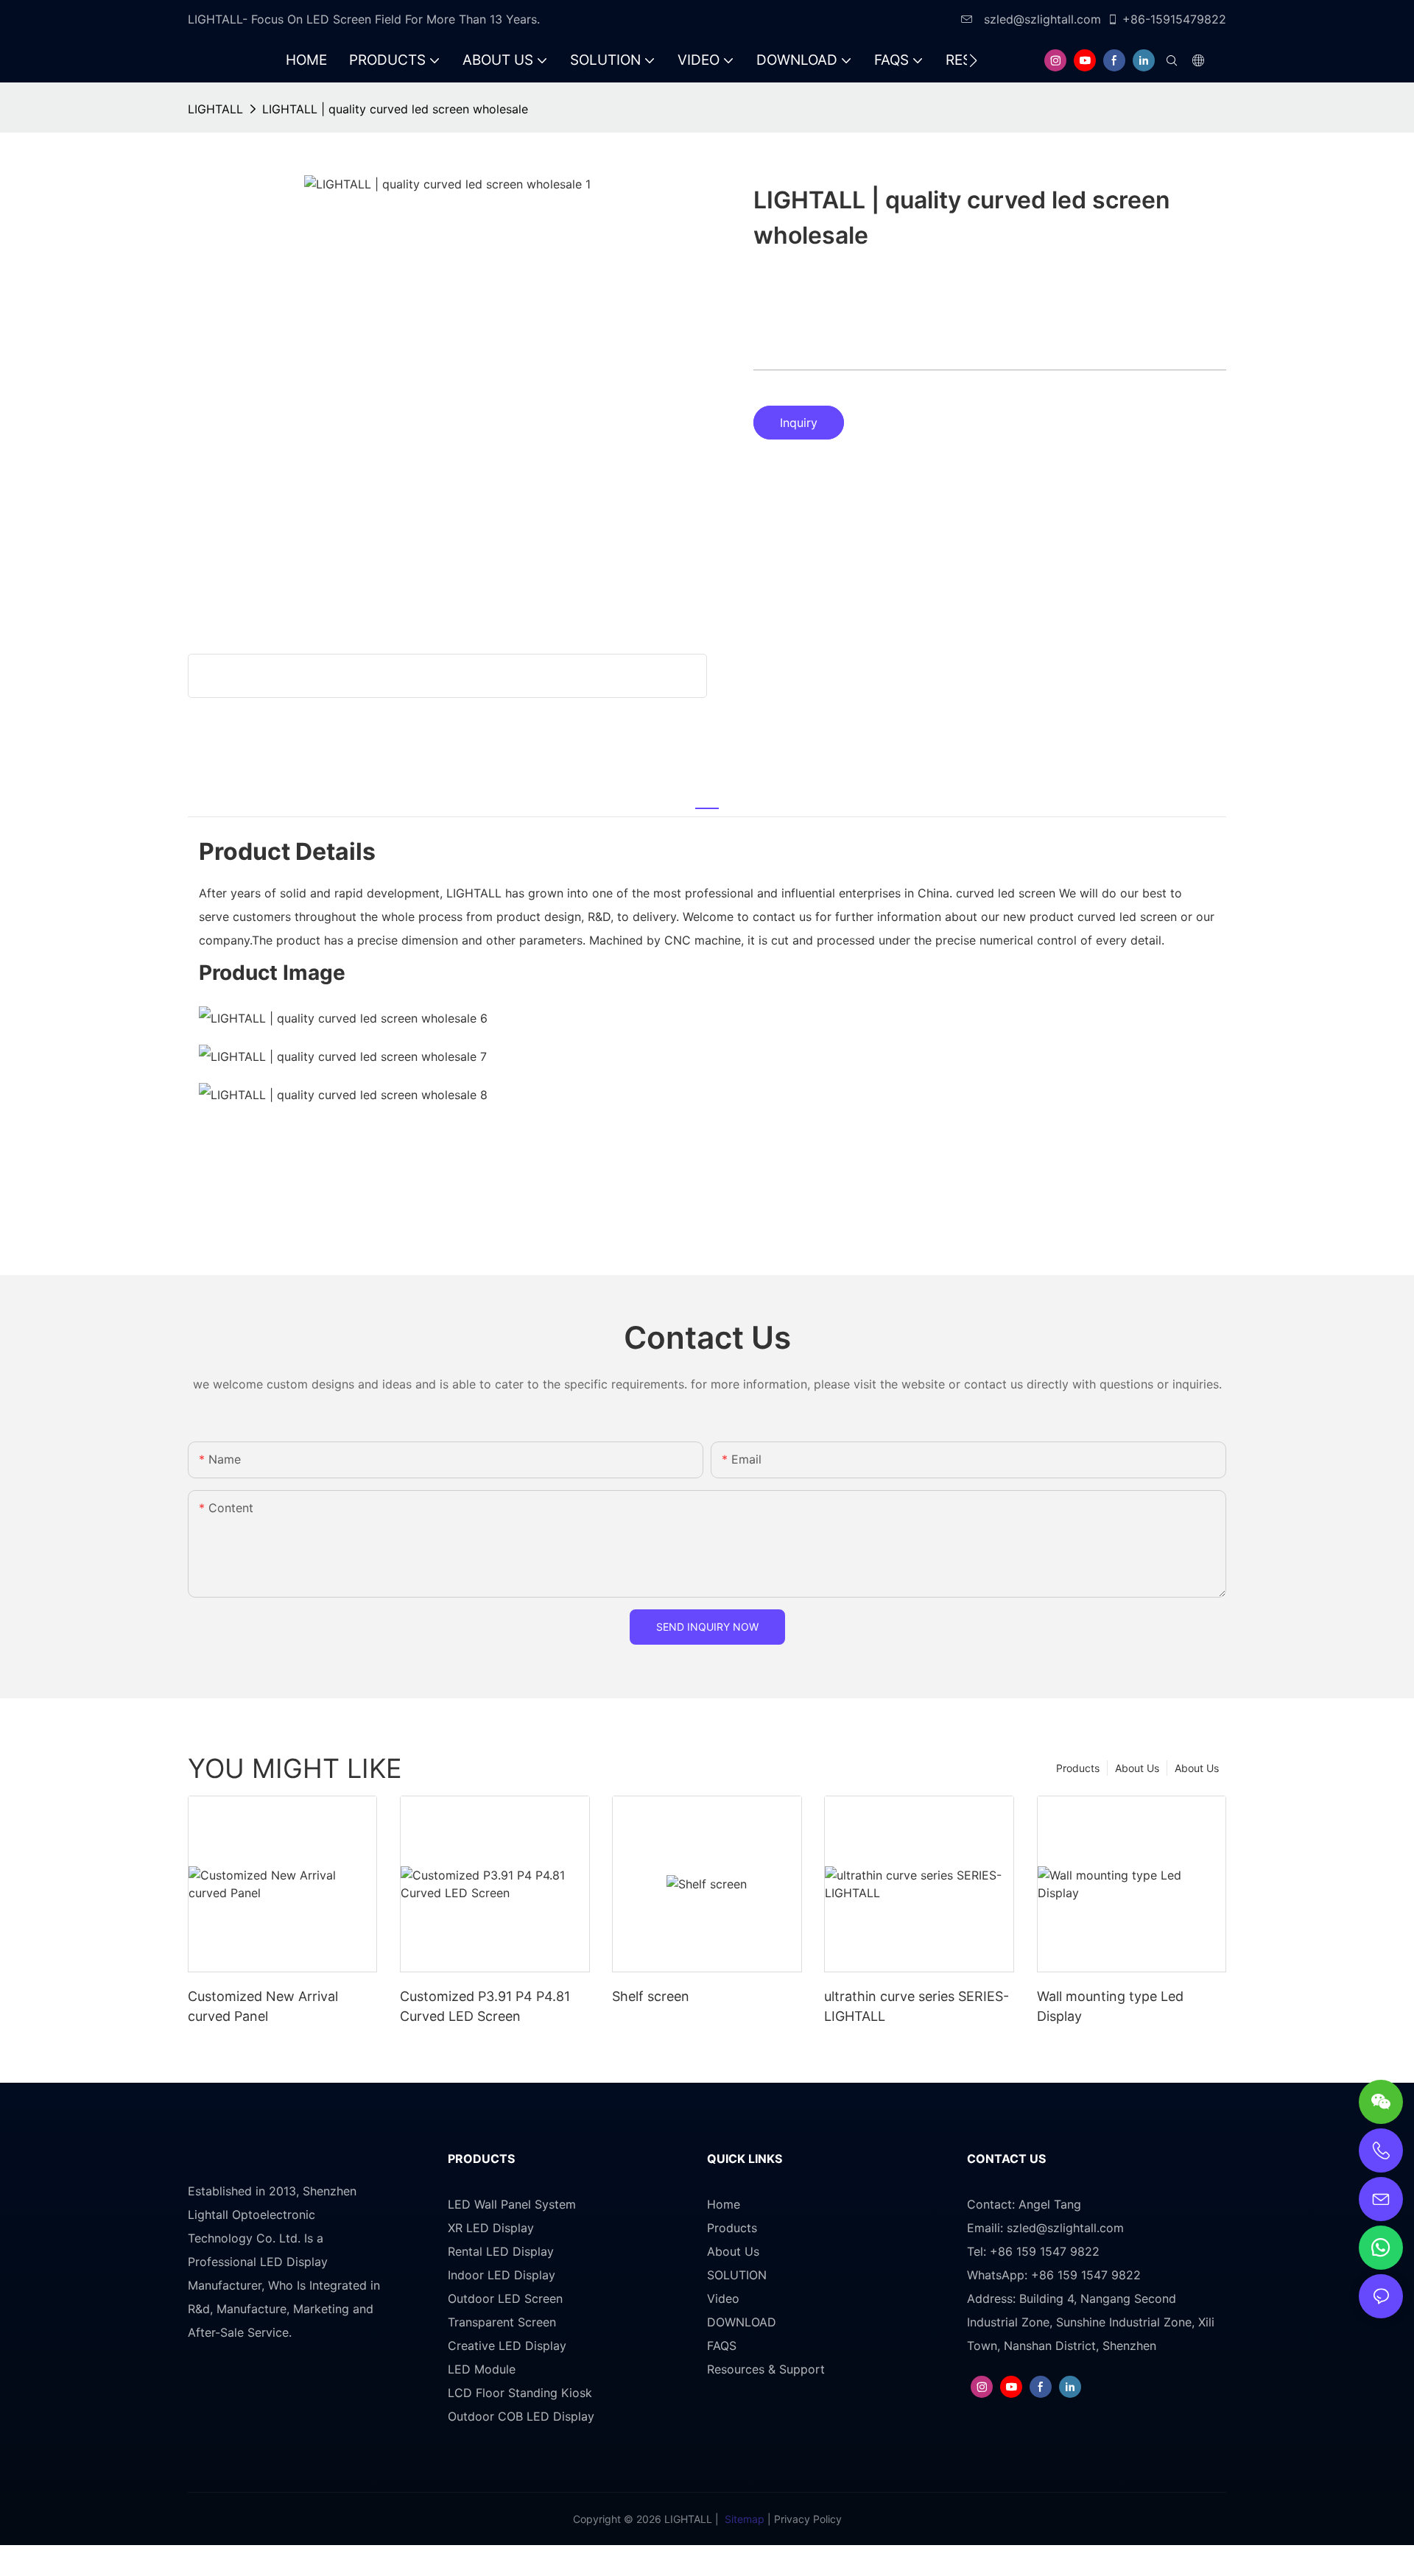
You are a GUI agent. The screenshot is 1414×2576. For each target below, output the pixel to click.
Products (1078, 1768)
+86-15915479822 (1174, 19)
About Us (1197, 1768)
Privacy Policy (808, 2519)
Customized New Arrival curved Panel (263, 2006)
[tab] (707, 800)
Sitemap (745, 2519)
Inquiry (799, 423)
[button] (973, 60)
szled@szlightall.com (1041, 19)
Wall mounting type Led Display (1110, 2006)
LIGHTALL (215, 109)
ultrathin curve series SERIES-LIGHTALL (917, 2006)
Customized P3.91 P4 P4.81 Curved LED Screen (485, 2006)
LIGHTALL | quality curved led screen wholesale (395, 109)
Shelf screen (651, 1996)
